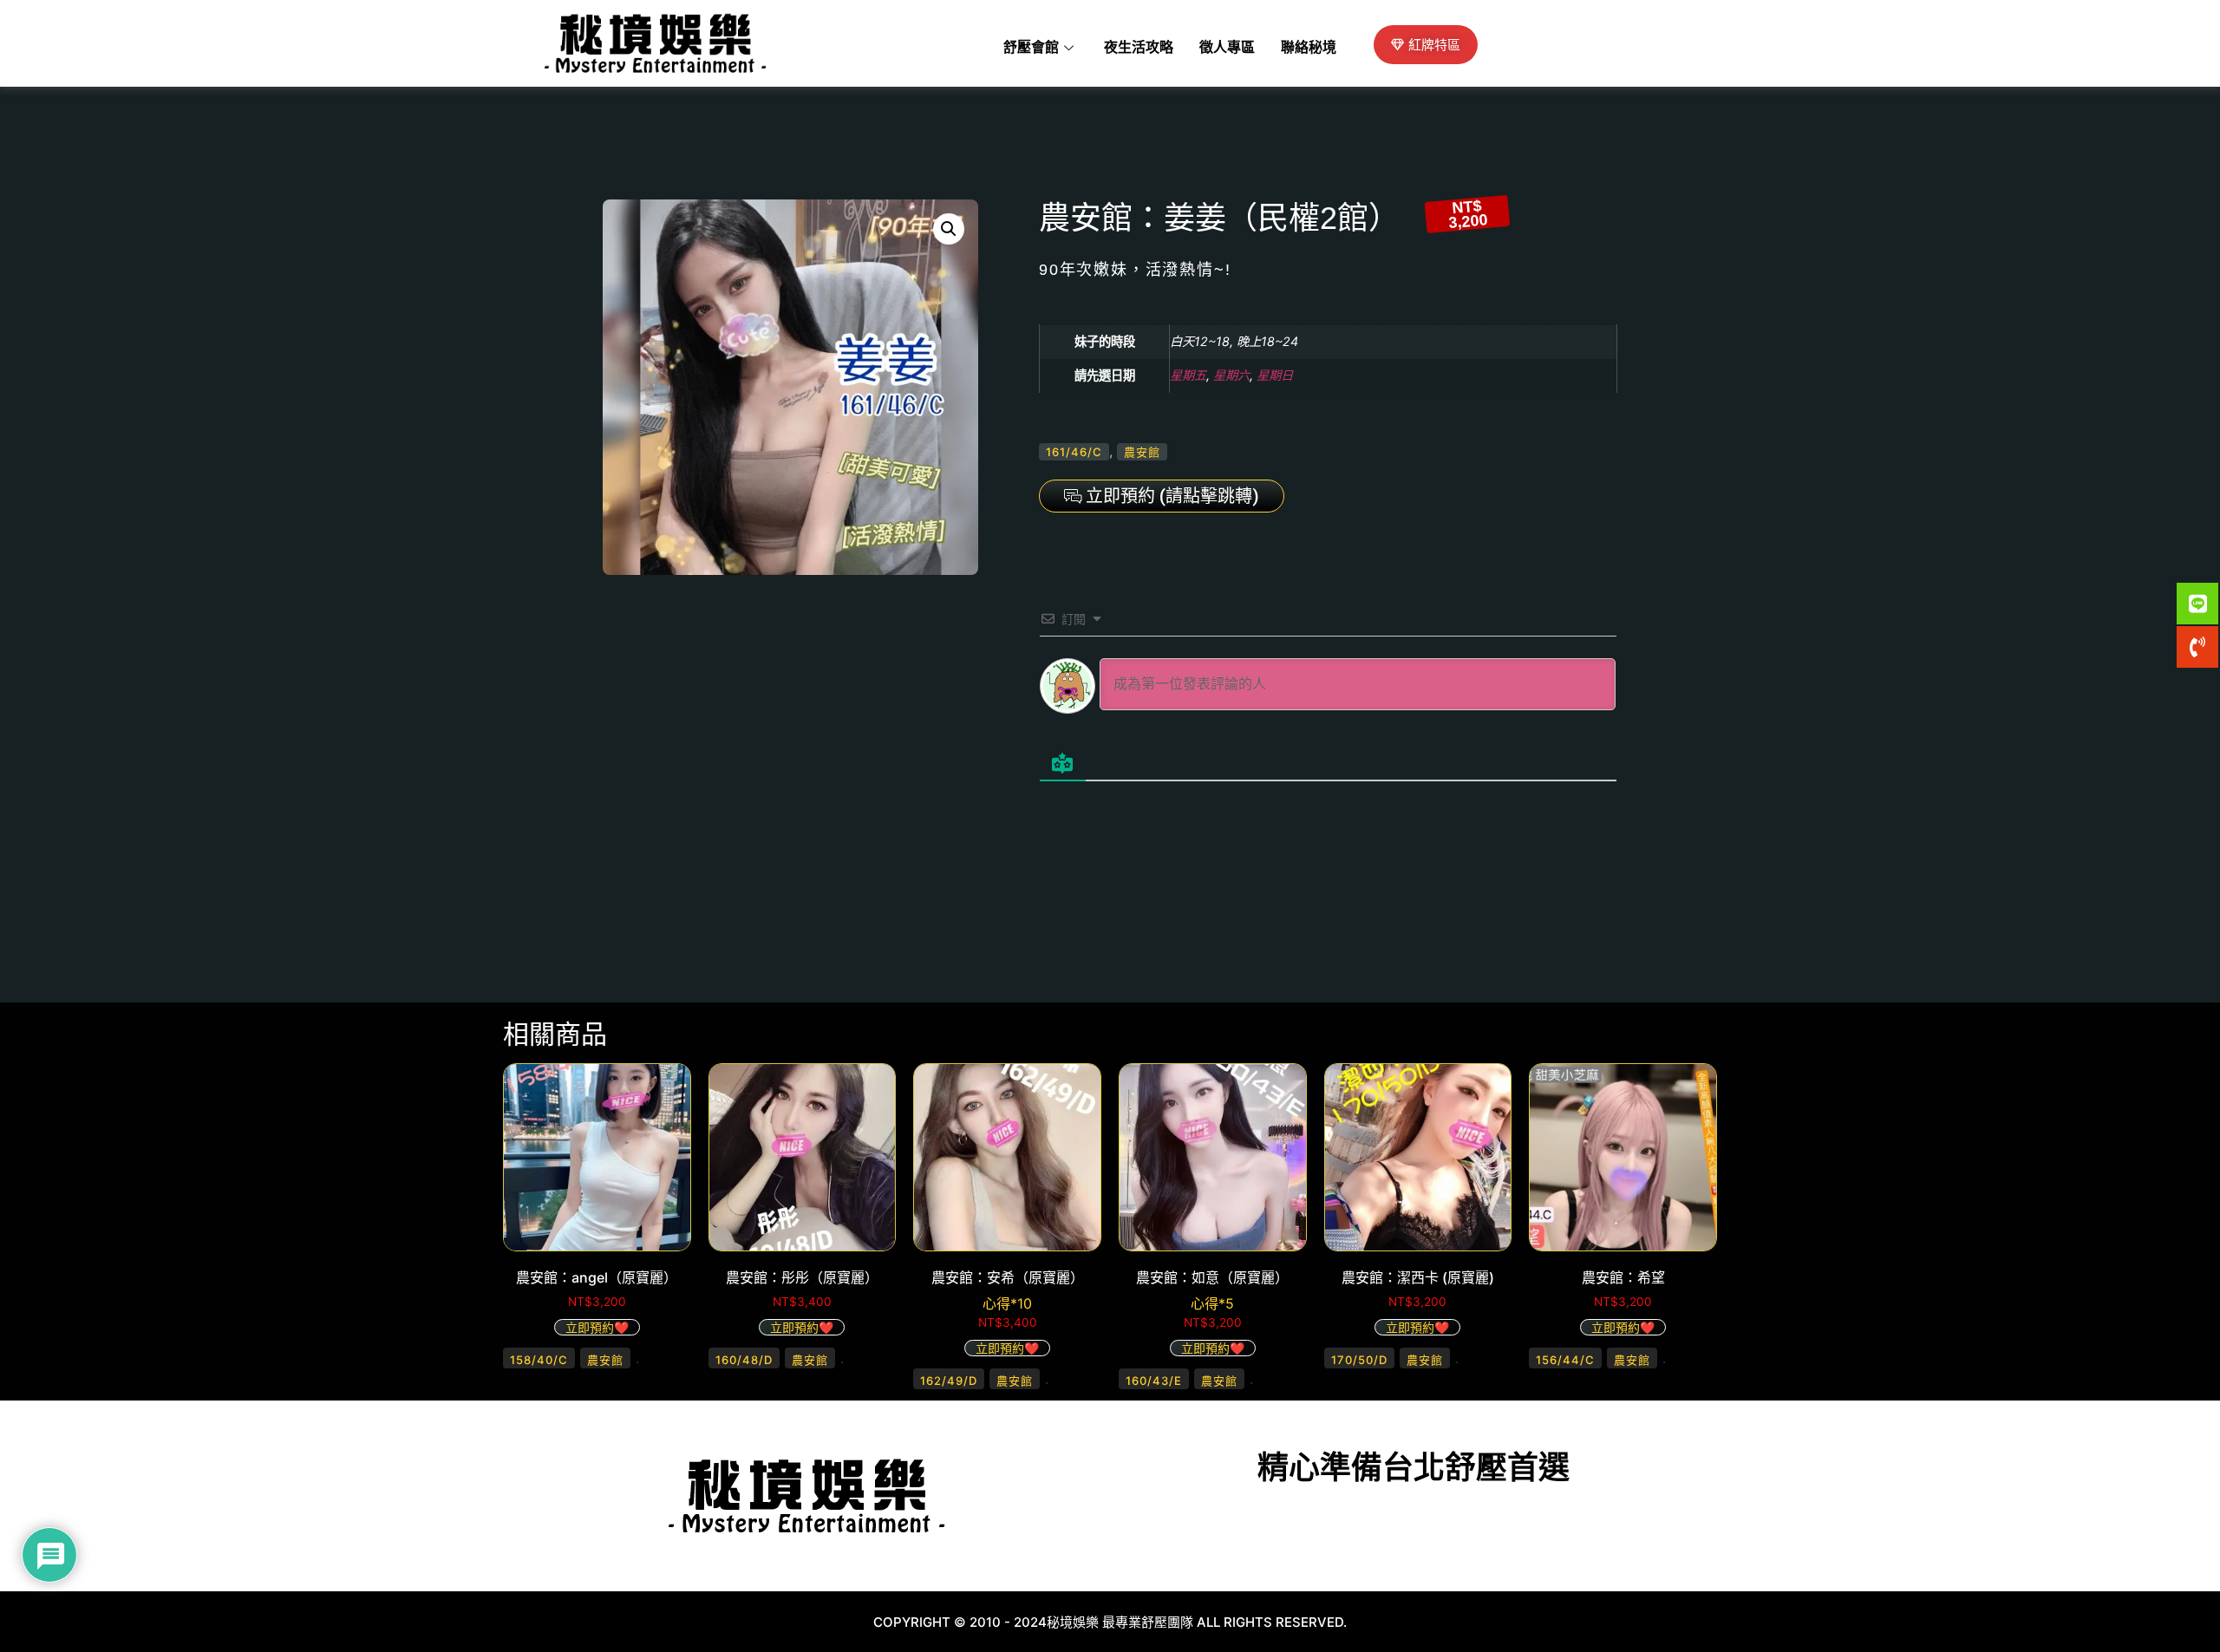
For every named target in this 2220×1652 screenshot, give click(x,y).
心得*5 (1212, 1303)
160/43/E (1154, 1381)
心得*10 (1007, 1303)
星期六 (1231, 375)
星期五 (1188, 375)
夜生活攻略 (1139, 48)
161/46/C (1074, 452)
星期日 (1275, 375)
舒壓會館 (1031, 48)
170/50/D (1359, 1360)
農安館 (1142, 452)
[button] (949, 229)
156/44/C (1565, 1360)
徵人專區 (1227, 48)
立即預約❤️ (597, 1327)
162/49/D (949, 1381)
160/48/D (744, 1360)
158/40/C (539, 1360)
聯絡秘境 (1309, 48)
